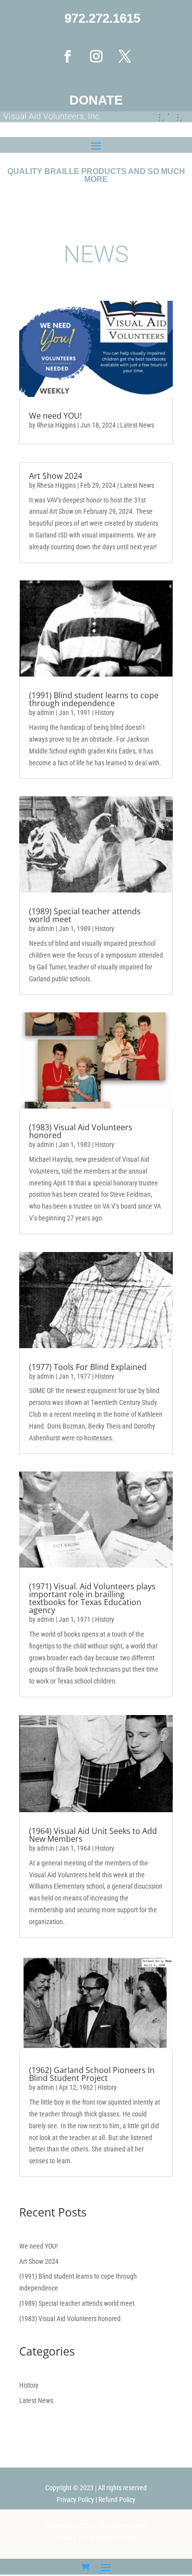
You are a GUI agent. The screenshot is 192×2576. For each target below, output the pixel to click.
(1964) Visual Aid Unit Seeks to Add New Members (93, 1835)
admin (46, 713)
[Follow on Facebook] (67, 57)
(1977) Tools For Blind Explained (88, 1367)
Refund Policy (117, 2500)
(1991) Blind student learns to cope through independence (94, 699)
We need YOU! (55, 416)
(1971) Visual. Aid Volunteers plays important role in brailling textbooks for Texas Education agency (92, 1598)
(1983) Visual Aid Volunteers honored (81, 1131)
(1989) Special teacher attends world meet (85, 915)
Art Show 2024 (56, 476)
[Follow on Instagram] (96, 57)
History (105, 713)
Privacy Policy (75, 2500)
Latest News (137, 425)
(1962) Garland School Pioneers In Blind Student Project (92, 2074)
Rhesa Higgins (56, 425)
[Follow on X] (125, 57)
